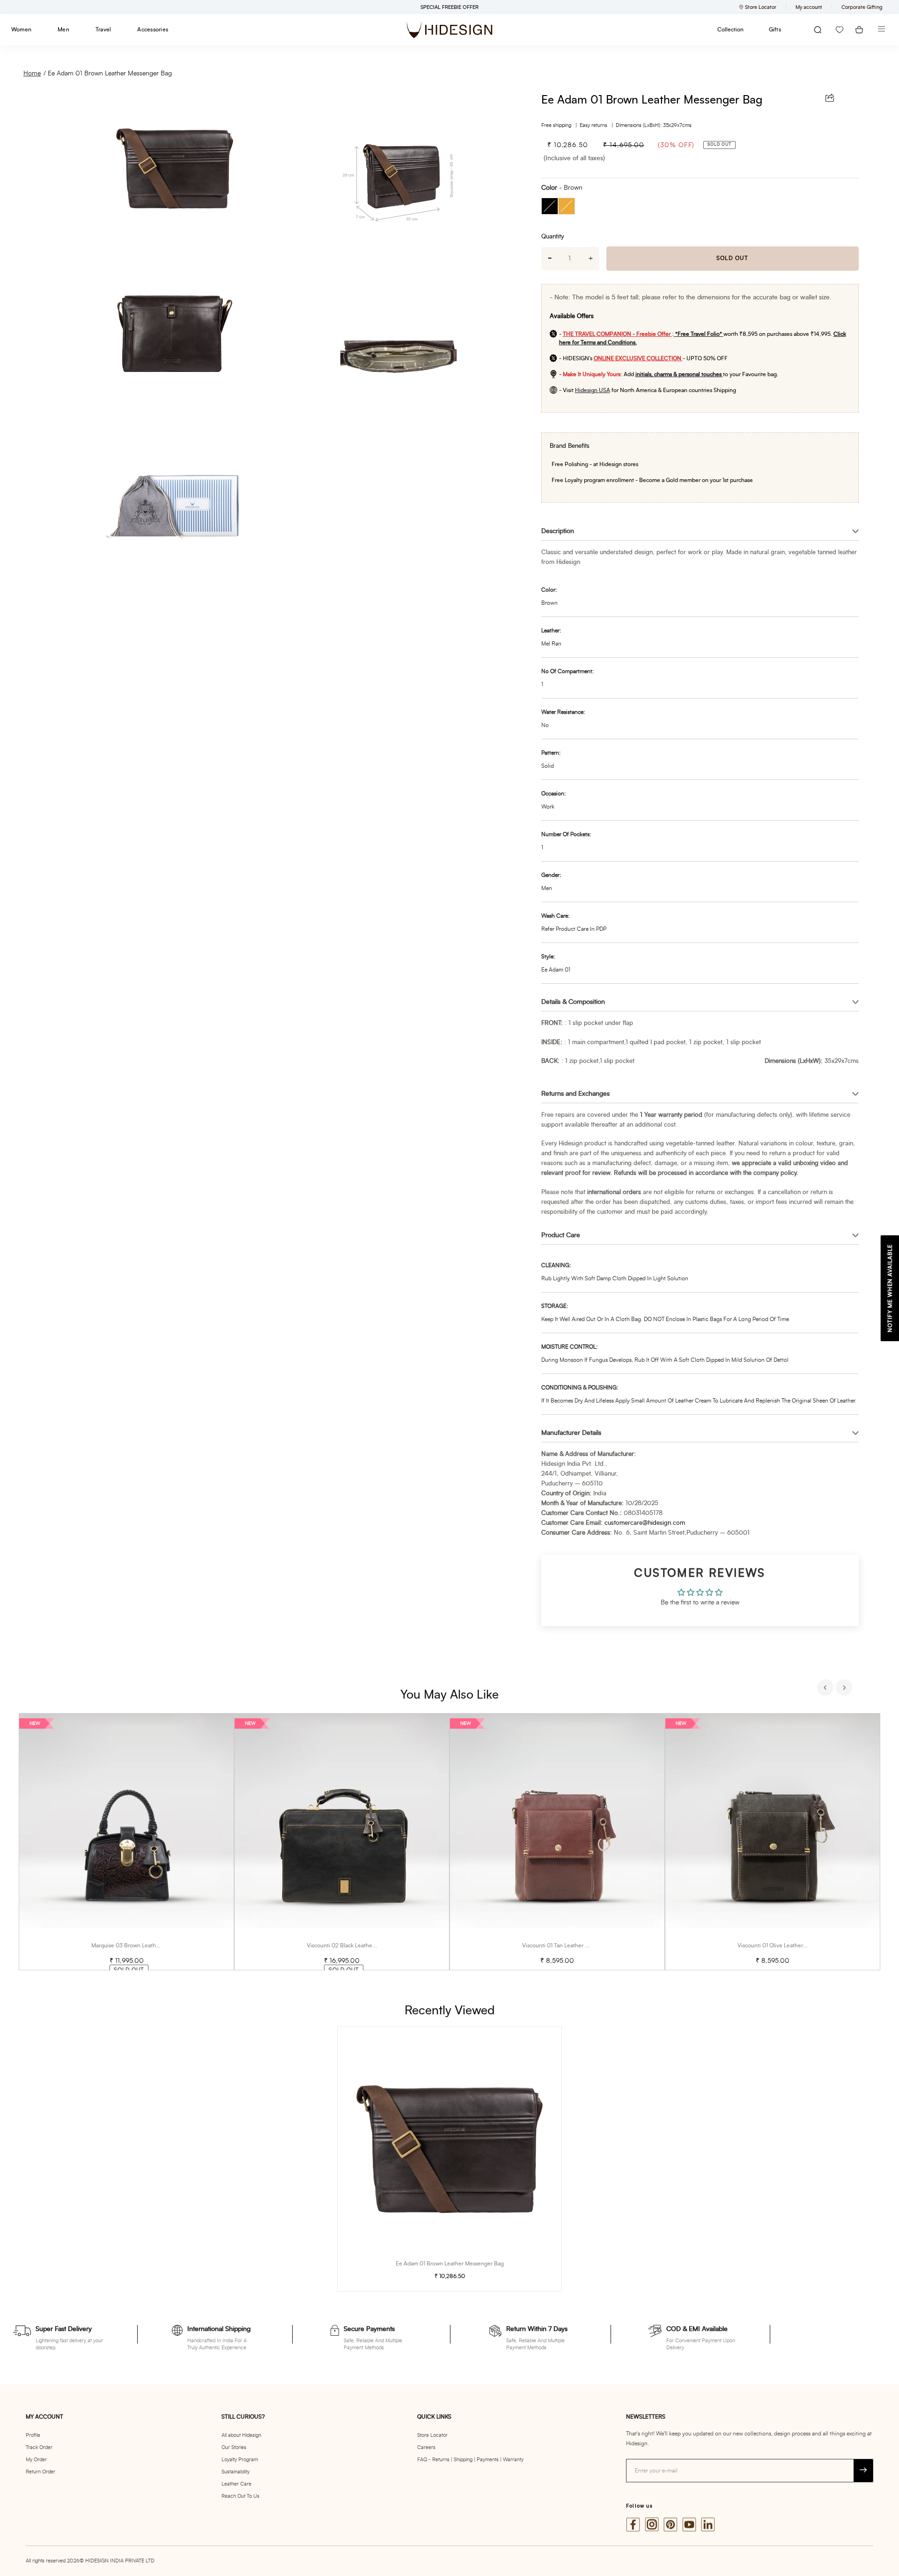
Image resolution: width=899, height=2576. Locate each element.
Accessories (153, 30)
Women (21, 30)
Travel (103, 30)
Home (32, 74)
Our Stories (234, 2447)
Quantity (553, 237)
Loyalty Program (240, 2460)
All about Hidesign (241, 2435)
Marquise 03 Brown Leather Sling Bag (139, 1945)
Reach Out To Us (240, 2496)
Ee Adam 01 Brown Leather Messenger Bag (110, 74)
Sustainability (236, 2472)
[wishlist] (840, 30)
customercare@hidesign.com (645, 1523)
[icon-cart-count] (859, 30)
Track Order (39, 2447)
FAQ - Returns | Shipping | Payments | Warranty (470, 2460)
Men (63, 30)
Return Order (41, 2472)
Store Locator (432, 2435)
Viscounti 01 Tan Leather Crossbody (567, 1945)
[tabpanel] (126, 1842)
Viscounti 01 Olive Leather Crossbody (784, 1945)
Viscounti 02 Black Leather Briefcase (353, 1945)
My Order (36, 2460)
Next (845, 1689)
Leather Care (236, 2484)
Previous (826, 1689)
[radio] (550, 206)
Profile (33, 2435)
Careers (426, 2447)
